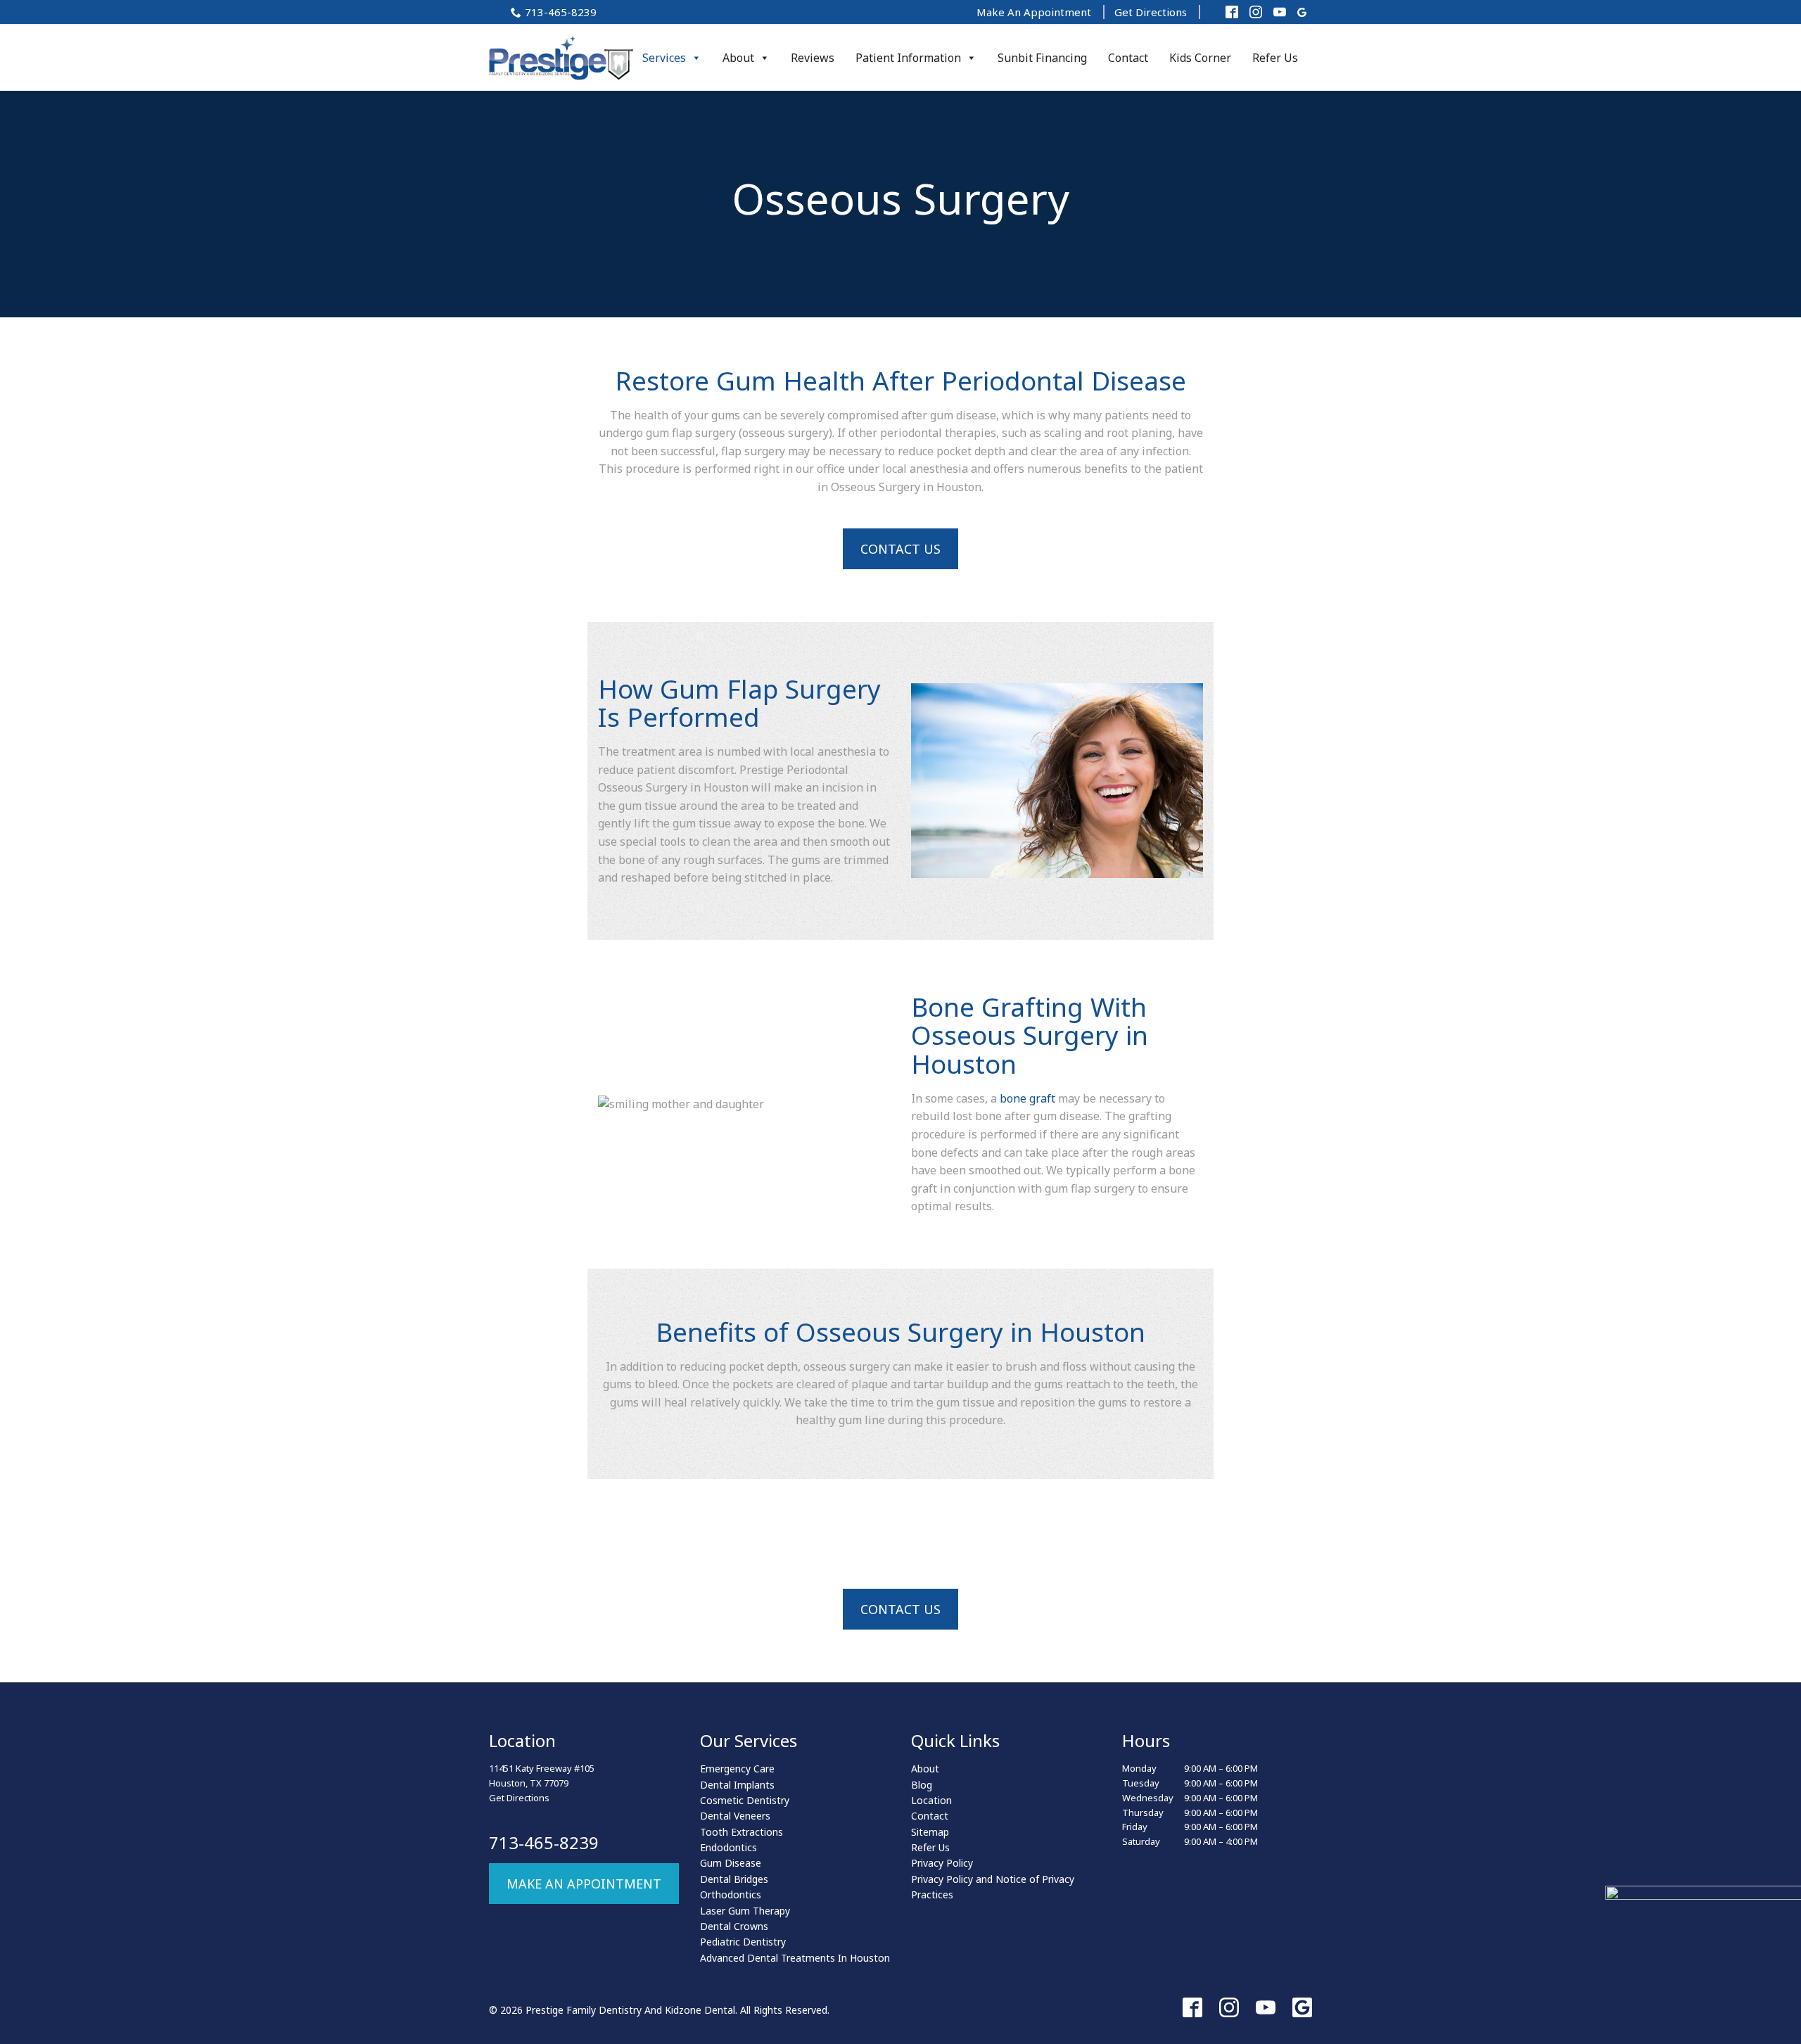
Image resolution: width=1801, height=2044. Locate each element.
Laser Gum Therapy (745, 1911)
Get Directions (1151, 12)
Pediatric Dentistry (743, 1942)
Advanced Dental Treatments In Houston (795, 1958)
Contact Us (900, 1609)
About (738, 58)
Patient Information (908, 58)
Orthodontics (731, 1894)
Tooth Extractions (742, 1832)
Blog (922, 1785)
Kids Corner (1200, 58)
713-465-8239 (561, 12)
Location (931, 1800)
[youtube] (1266, 2007)
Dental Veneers (735, 1816)
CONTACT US (900, 549)
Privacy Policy (942, 1863)
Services (664, 58)
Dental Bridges (734, 1879)
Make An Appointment (1034, 12)
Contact (1128, 58)
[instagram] (1229, 2007)
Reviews (813, 58)
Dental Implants (737, 1785)
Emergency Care (737, 1769)
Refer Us (1275, 58)
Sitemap (930, 1832)
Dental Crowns (734, 1926)
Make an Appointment (584, 1884)
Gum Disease (731, 1863)
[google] (1302, 2007)
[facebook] (1192, 2007)
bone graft (1027, 1098)
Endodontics (728, 1847)
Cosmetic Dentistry (745, 1800)
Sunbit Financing (1042, 58)
